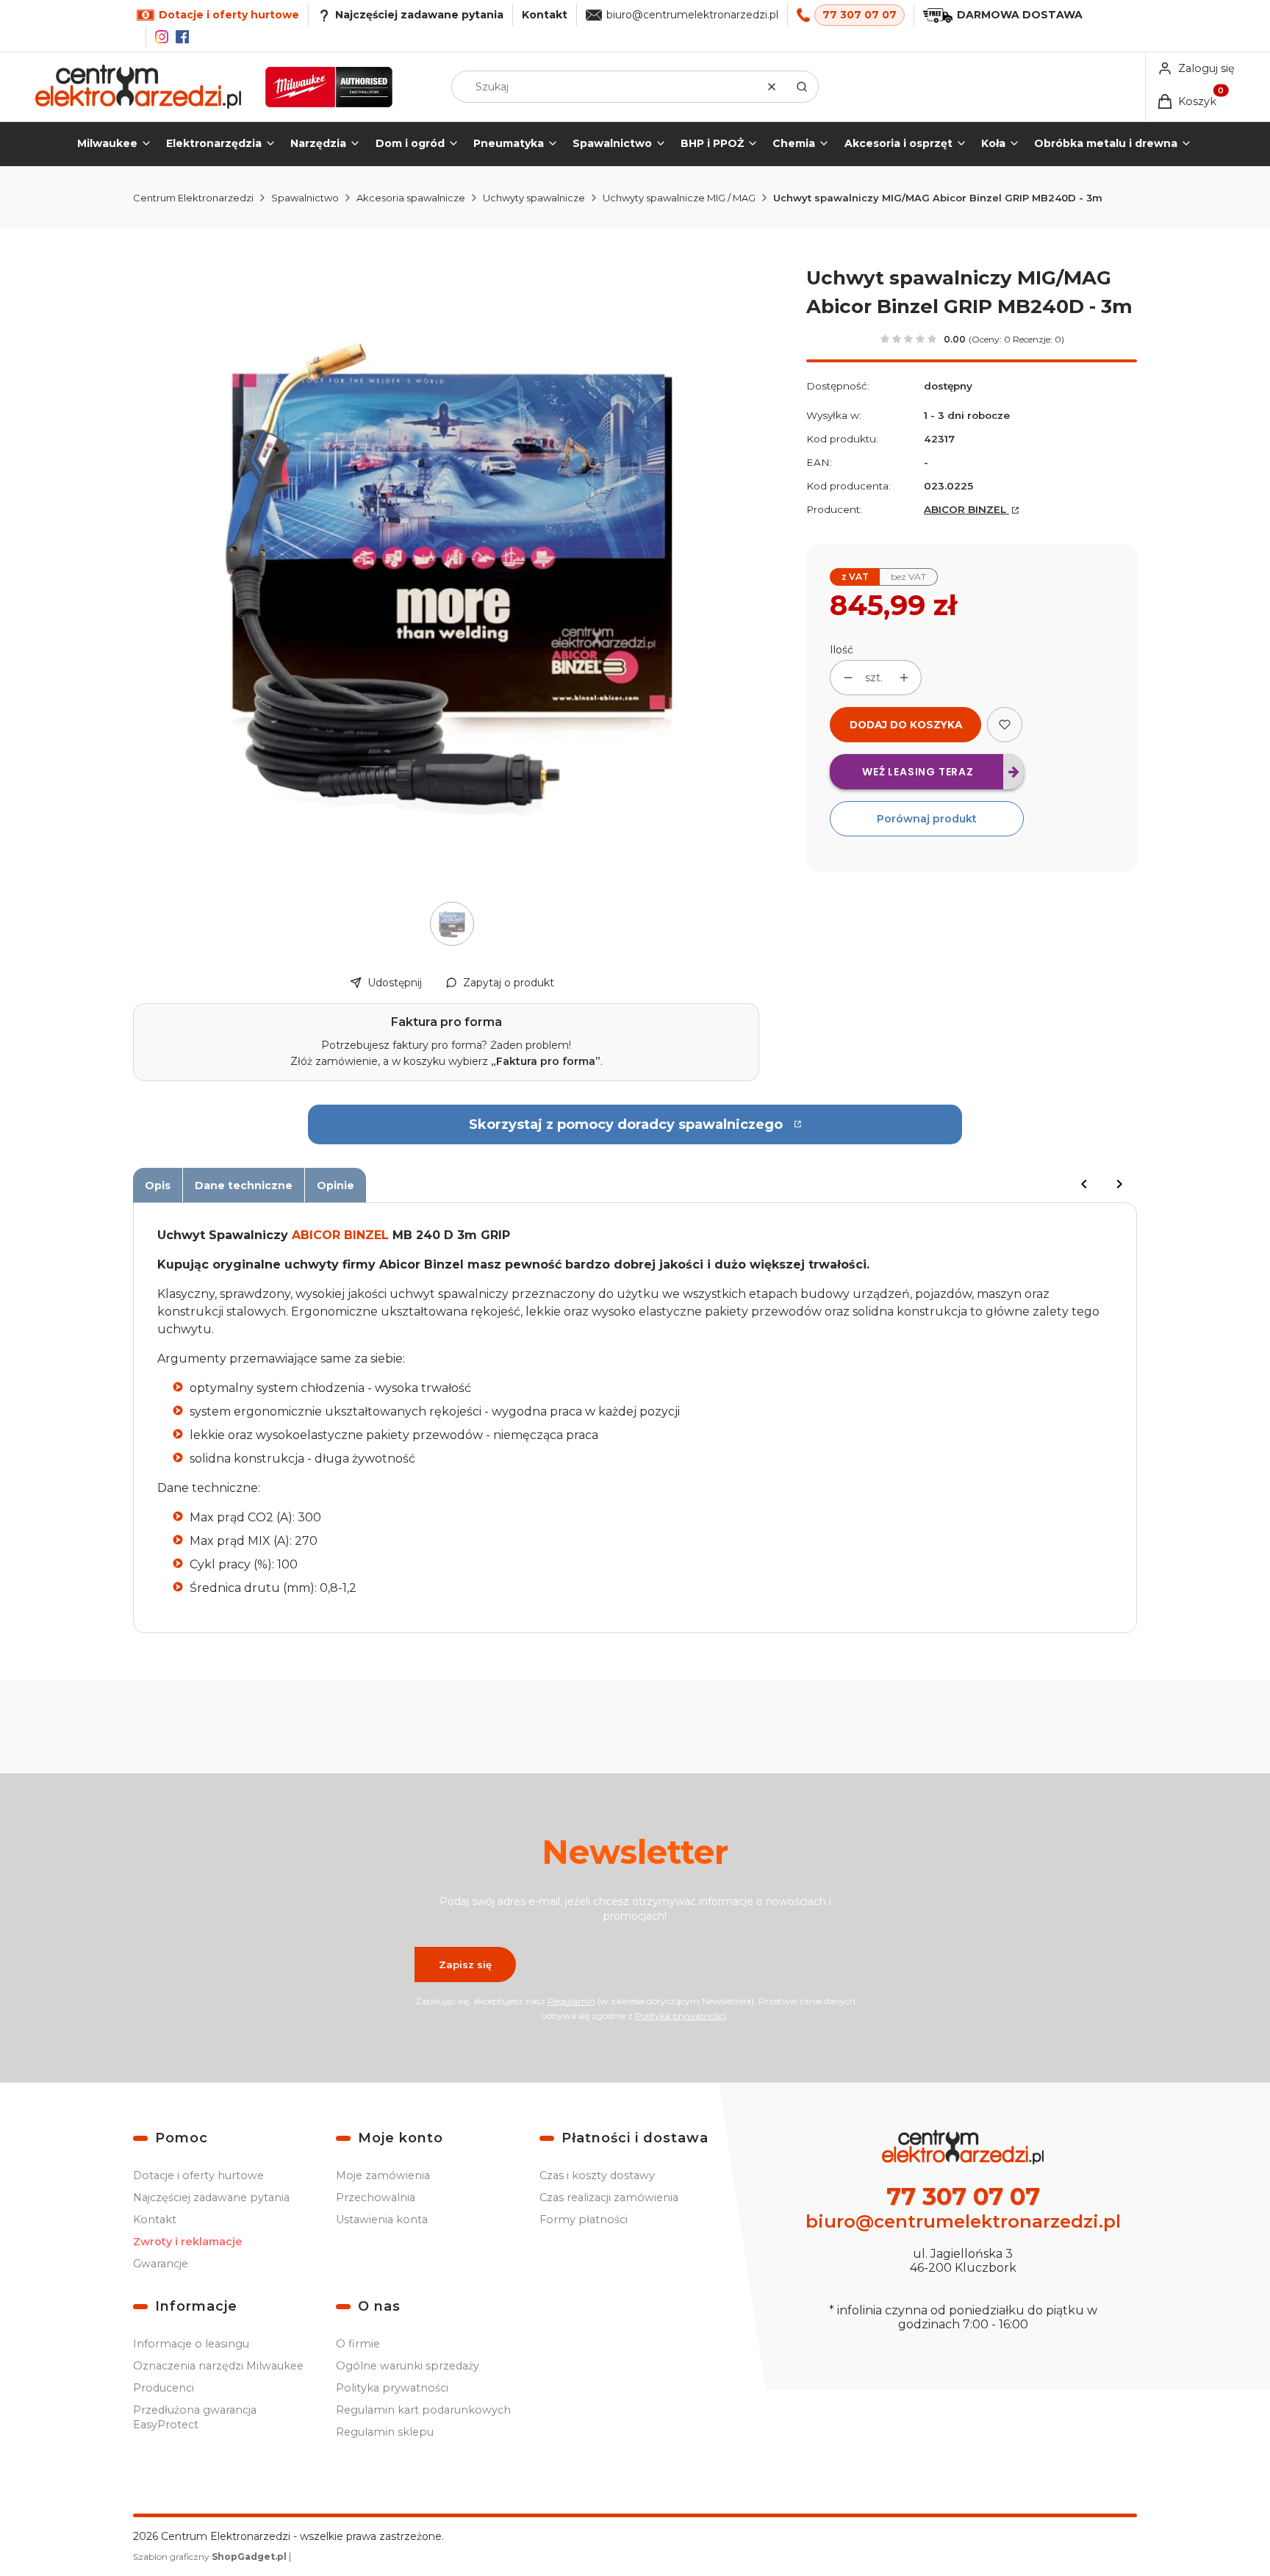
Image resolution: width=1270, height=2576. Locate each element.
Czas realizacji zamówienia (609, 2198)
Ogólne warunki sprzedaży (408, 2366)
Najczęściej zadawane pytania (211, 2198)
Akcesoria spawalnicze (411, 198)
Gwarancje (161, 2264)
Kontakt (545, 15)
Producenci (164, 2388)
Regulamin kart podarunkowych (423, 2410)
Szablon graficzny (210, 2557)
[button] (802, 87)
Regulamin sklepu (385, 2432)
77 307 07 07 (860, 15)
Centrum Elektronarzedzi (193, 198)
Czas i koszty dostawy (597, 2175)
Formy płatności (584, 2220)
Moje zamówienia (383, 2175)
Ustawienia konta (382, 2220)
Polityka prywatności (392, 2388)
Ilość (842, 650)
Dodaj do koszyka (906, 725)
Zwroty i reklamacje (188, 2242)
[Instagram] (162, 37)
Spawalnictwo (305, 198)
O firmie (358, 2344)
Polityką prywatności (681, 2016)
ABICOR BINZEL (966, 509)
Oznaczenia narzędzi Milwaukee (218, 2366)
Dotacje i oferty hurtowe (198, 2175)
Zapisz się (465, 1965)
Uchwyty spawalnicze (534, 198)
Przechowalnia (376, 2198)
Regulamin (571, 2001)
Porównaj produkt (927, 819)
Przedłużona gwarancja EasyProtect (195, 2417)
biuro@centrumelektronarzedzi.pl (692, 15)
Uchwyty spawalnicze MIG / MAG (679, 198)
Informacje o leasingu (191, 2344)
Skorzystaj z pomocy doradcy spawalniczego (626, 1124)
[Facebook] (182, 37)
